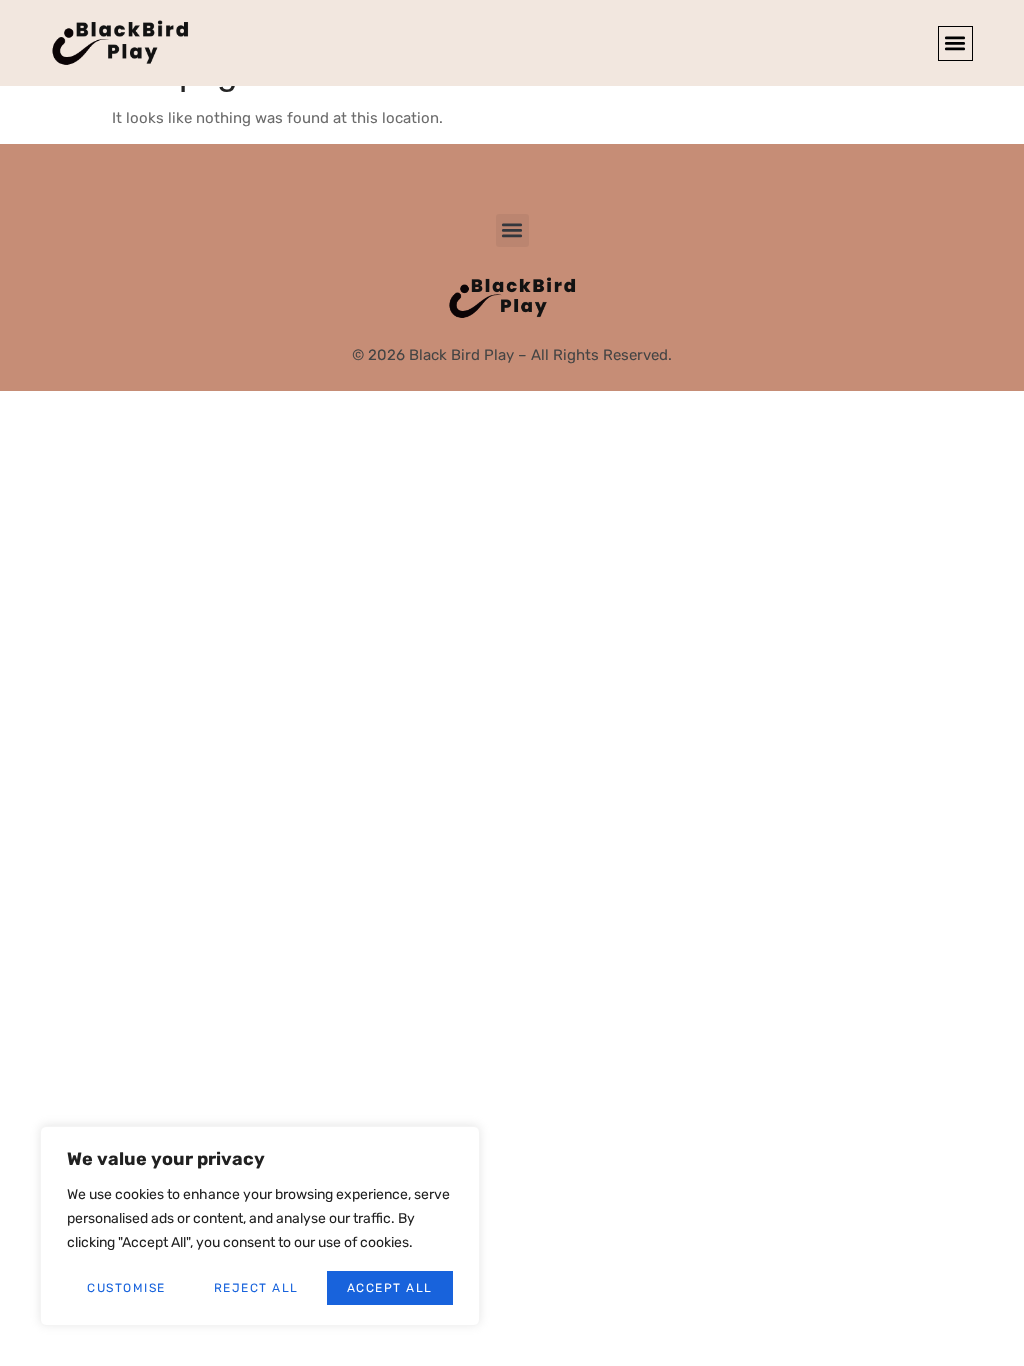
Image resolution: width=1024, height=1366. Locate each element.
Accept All (390, 1288)
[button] (955, 43)
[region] (260, 1226)
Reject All (256, 1288)
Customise (126, 1288)
